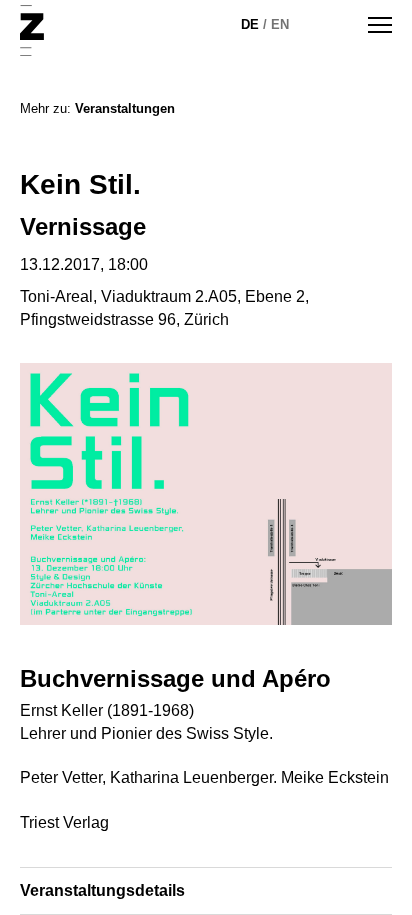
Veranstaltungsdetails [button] (102, 890)
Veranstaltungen (125, 108)
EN (280, 24)
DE (250, 24)
